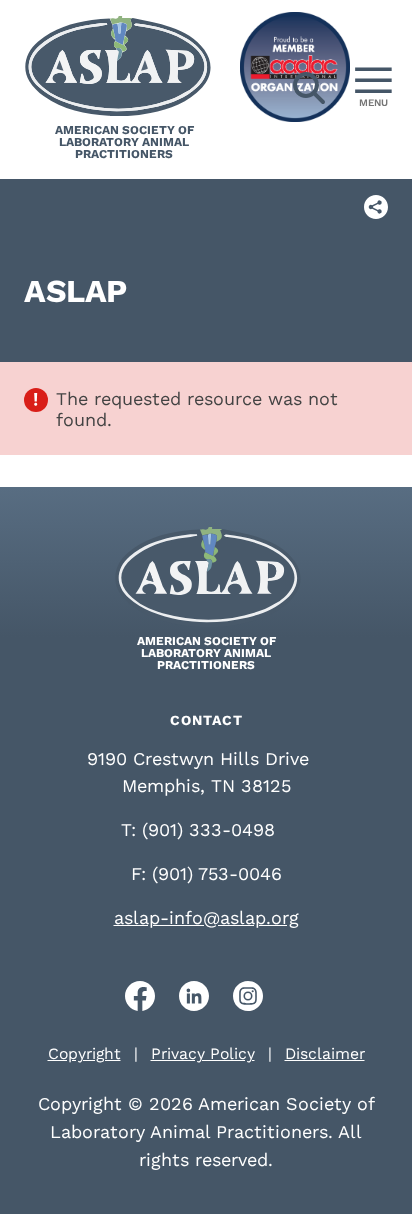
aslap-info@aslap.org (206, 917)
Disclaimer (325, 1053)
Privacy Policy (203, 1053)
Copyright (84, 1053)
